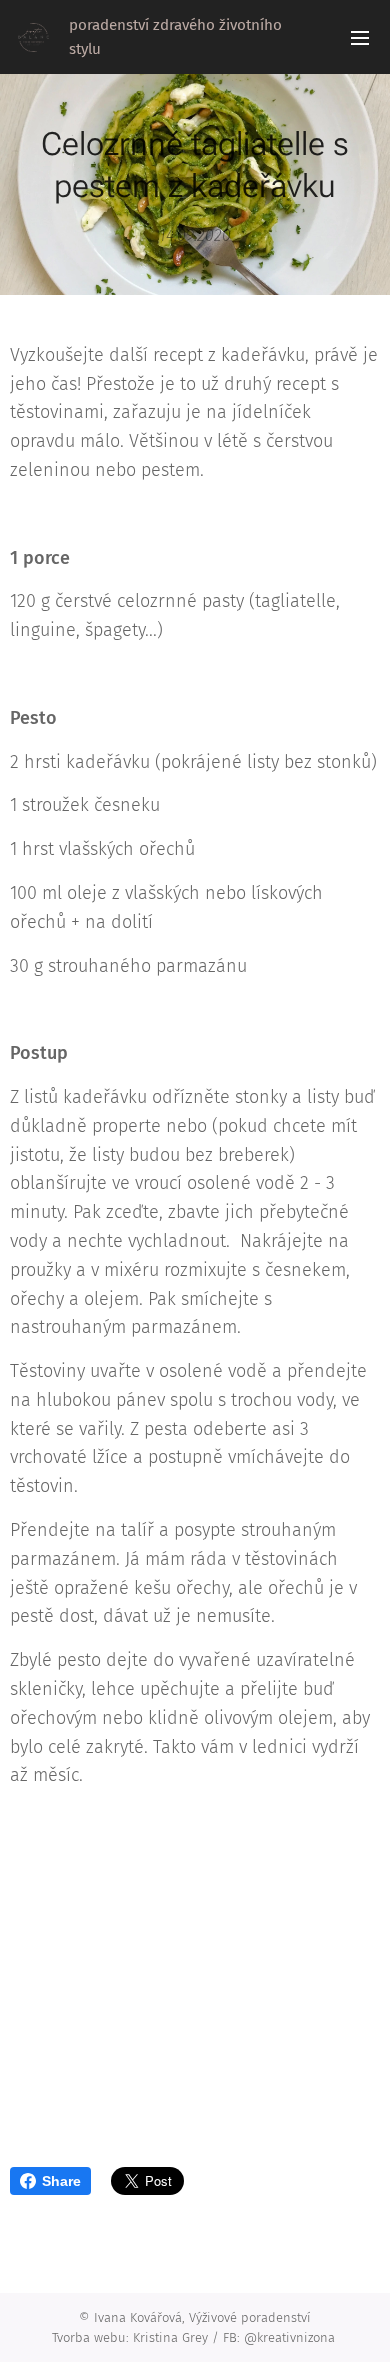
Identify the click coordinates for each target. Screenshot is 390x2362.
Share (61, 2181)
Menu (360, 37)
